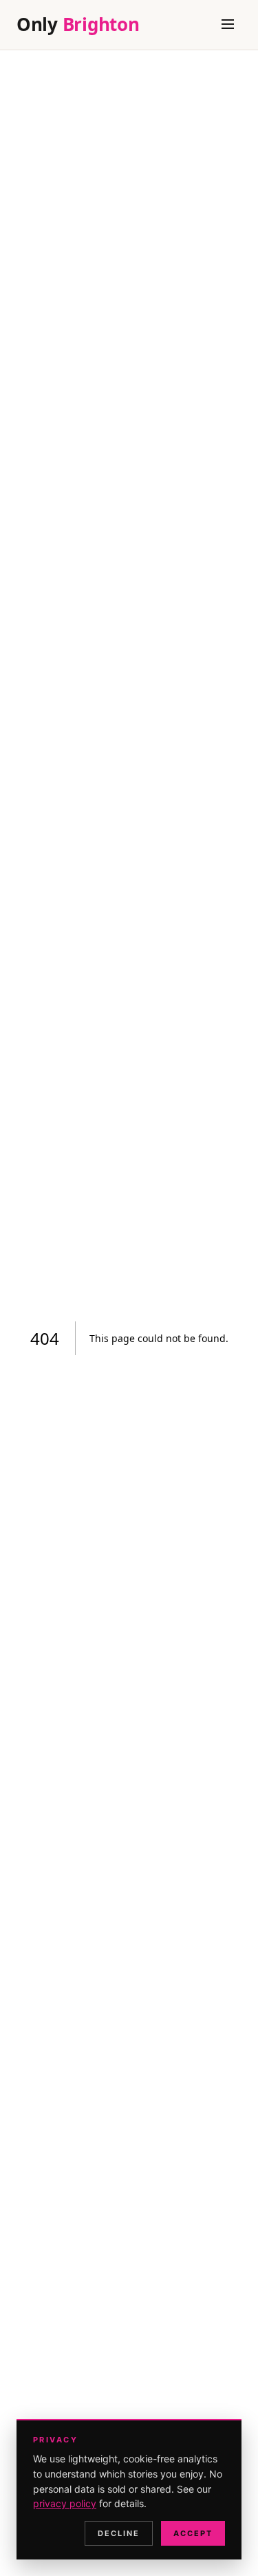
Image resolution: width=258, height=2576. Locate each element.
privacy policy (65, 2503)
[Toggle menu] (228, 25)
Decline (119, 2533)
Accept (193, 2533)
